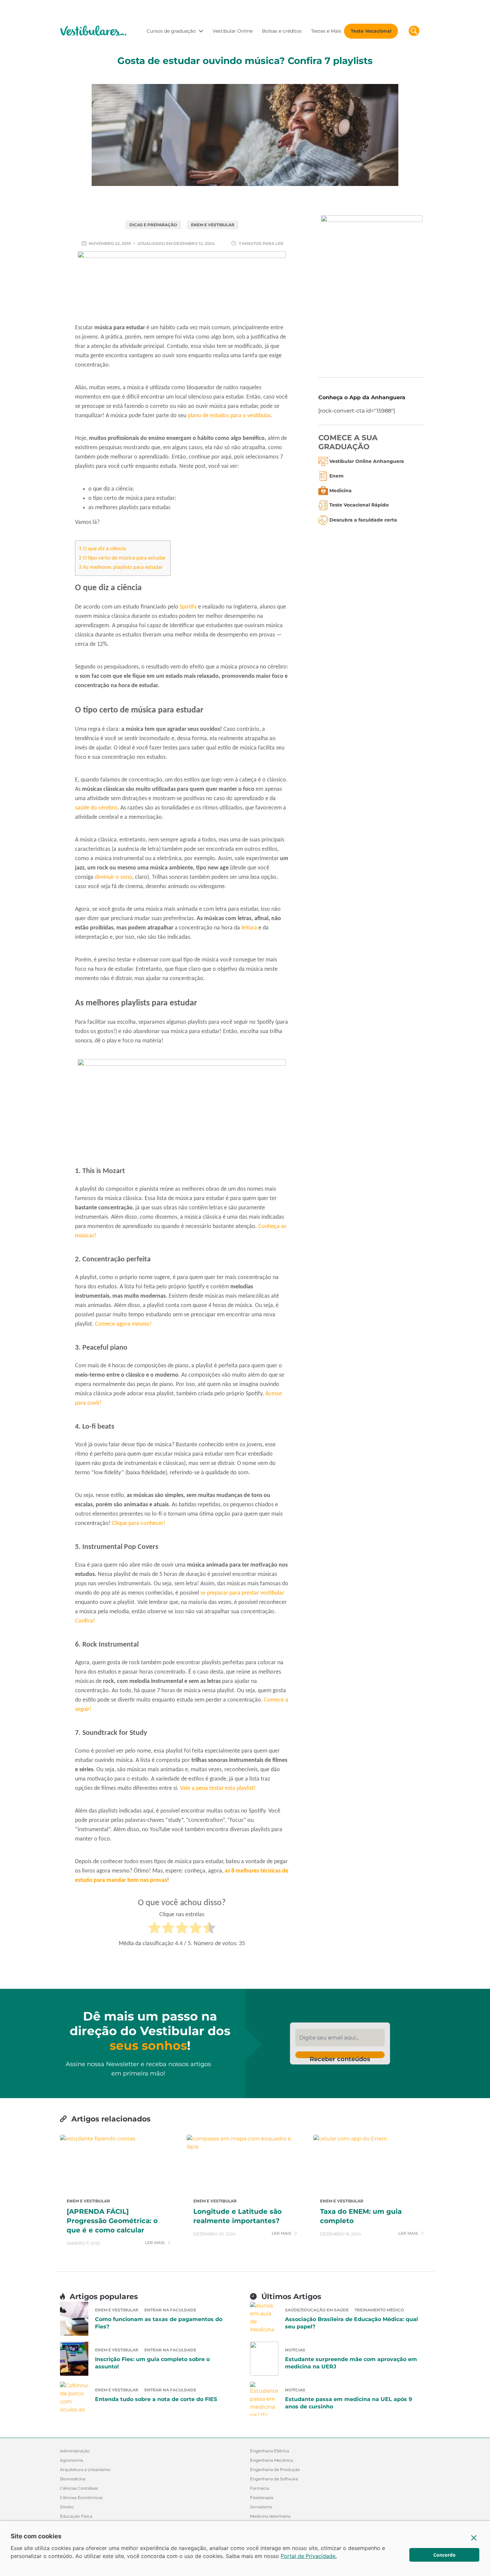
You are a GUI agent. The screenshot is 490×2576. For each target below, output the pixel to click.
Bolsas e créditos (282, 31)
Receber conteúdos (340, 2057)
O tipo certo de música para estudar (123, 558)
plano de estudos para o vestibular (229, 416)
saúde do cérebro (96, 808)
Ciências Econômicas (81, 2498)
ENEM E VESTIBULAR (213, 225)
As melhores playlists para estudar (121, 567)
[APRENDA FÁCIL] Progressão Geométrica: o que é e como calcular (112, 2221)
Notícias (295, 2350)
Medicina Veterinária (270, 2516)
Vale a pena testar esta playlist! (218, 1788)
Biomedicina (73, 2479)
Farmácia (259, 2488)
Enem (336, 476)
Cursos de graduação (171, 31)
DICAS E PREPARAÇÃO (153, 225)
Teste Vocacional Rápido (359, 505)
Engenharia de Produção (275, 2470)
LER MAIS (155, 2243)
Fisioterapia (262, 2498)
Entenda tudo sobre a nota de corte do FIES (156, 2399)
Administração (75, 2451)
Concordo (444, 2555)
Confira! (85, 1621)
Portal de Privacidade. (309, 2556)
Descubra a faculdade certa (363, 520)
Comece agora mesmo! (123, 1324)
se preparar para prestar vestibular (242, 1593)
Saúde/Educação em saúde (317, 2310)
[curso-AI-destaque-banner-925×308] (182, 286)
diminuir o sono (113, 877)
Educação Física (76, 2516)
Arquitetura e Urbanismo (85, 2470)
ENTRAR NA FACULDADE (170, 2310)
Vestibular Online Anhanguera (367, 461)
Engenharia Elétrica (269, 2451)
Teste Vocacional (371, 31)
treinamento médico (379, 2310)
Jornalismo (261, 2507)
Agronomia (71, 2460)
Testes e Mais (326, 31)
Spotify (188, 607)
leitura (249, 928)
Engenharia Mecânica (271, 2460)
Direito (67, 2507)
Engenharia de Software (274, 2479)
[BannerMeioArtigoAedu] (182, 1111)
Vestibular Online (233, 31)
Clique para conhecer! (139, 1523)
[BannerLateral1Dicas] (372, 291)
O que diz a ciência (102, 549)
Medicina (340, 491)
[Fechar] (474, 2538)
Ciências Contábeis (79, 2488)
